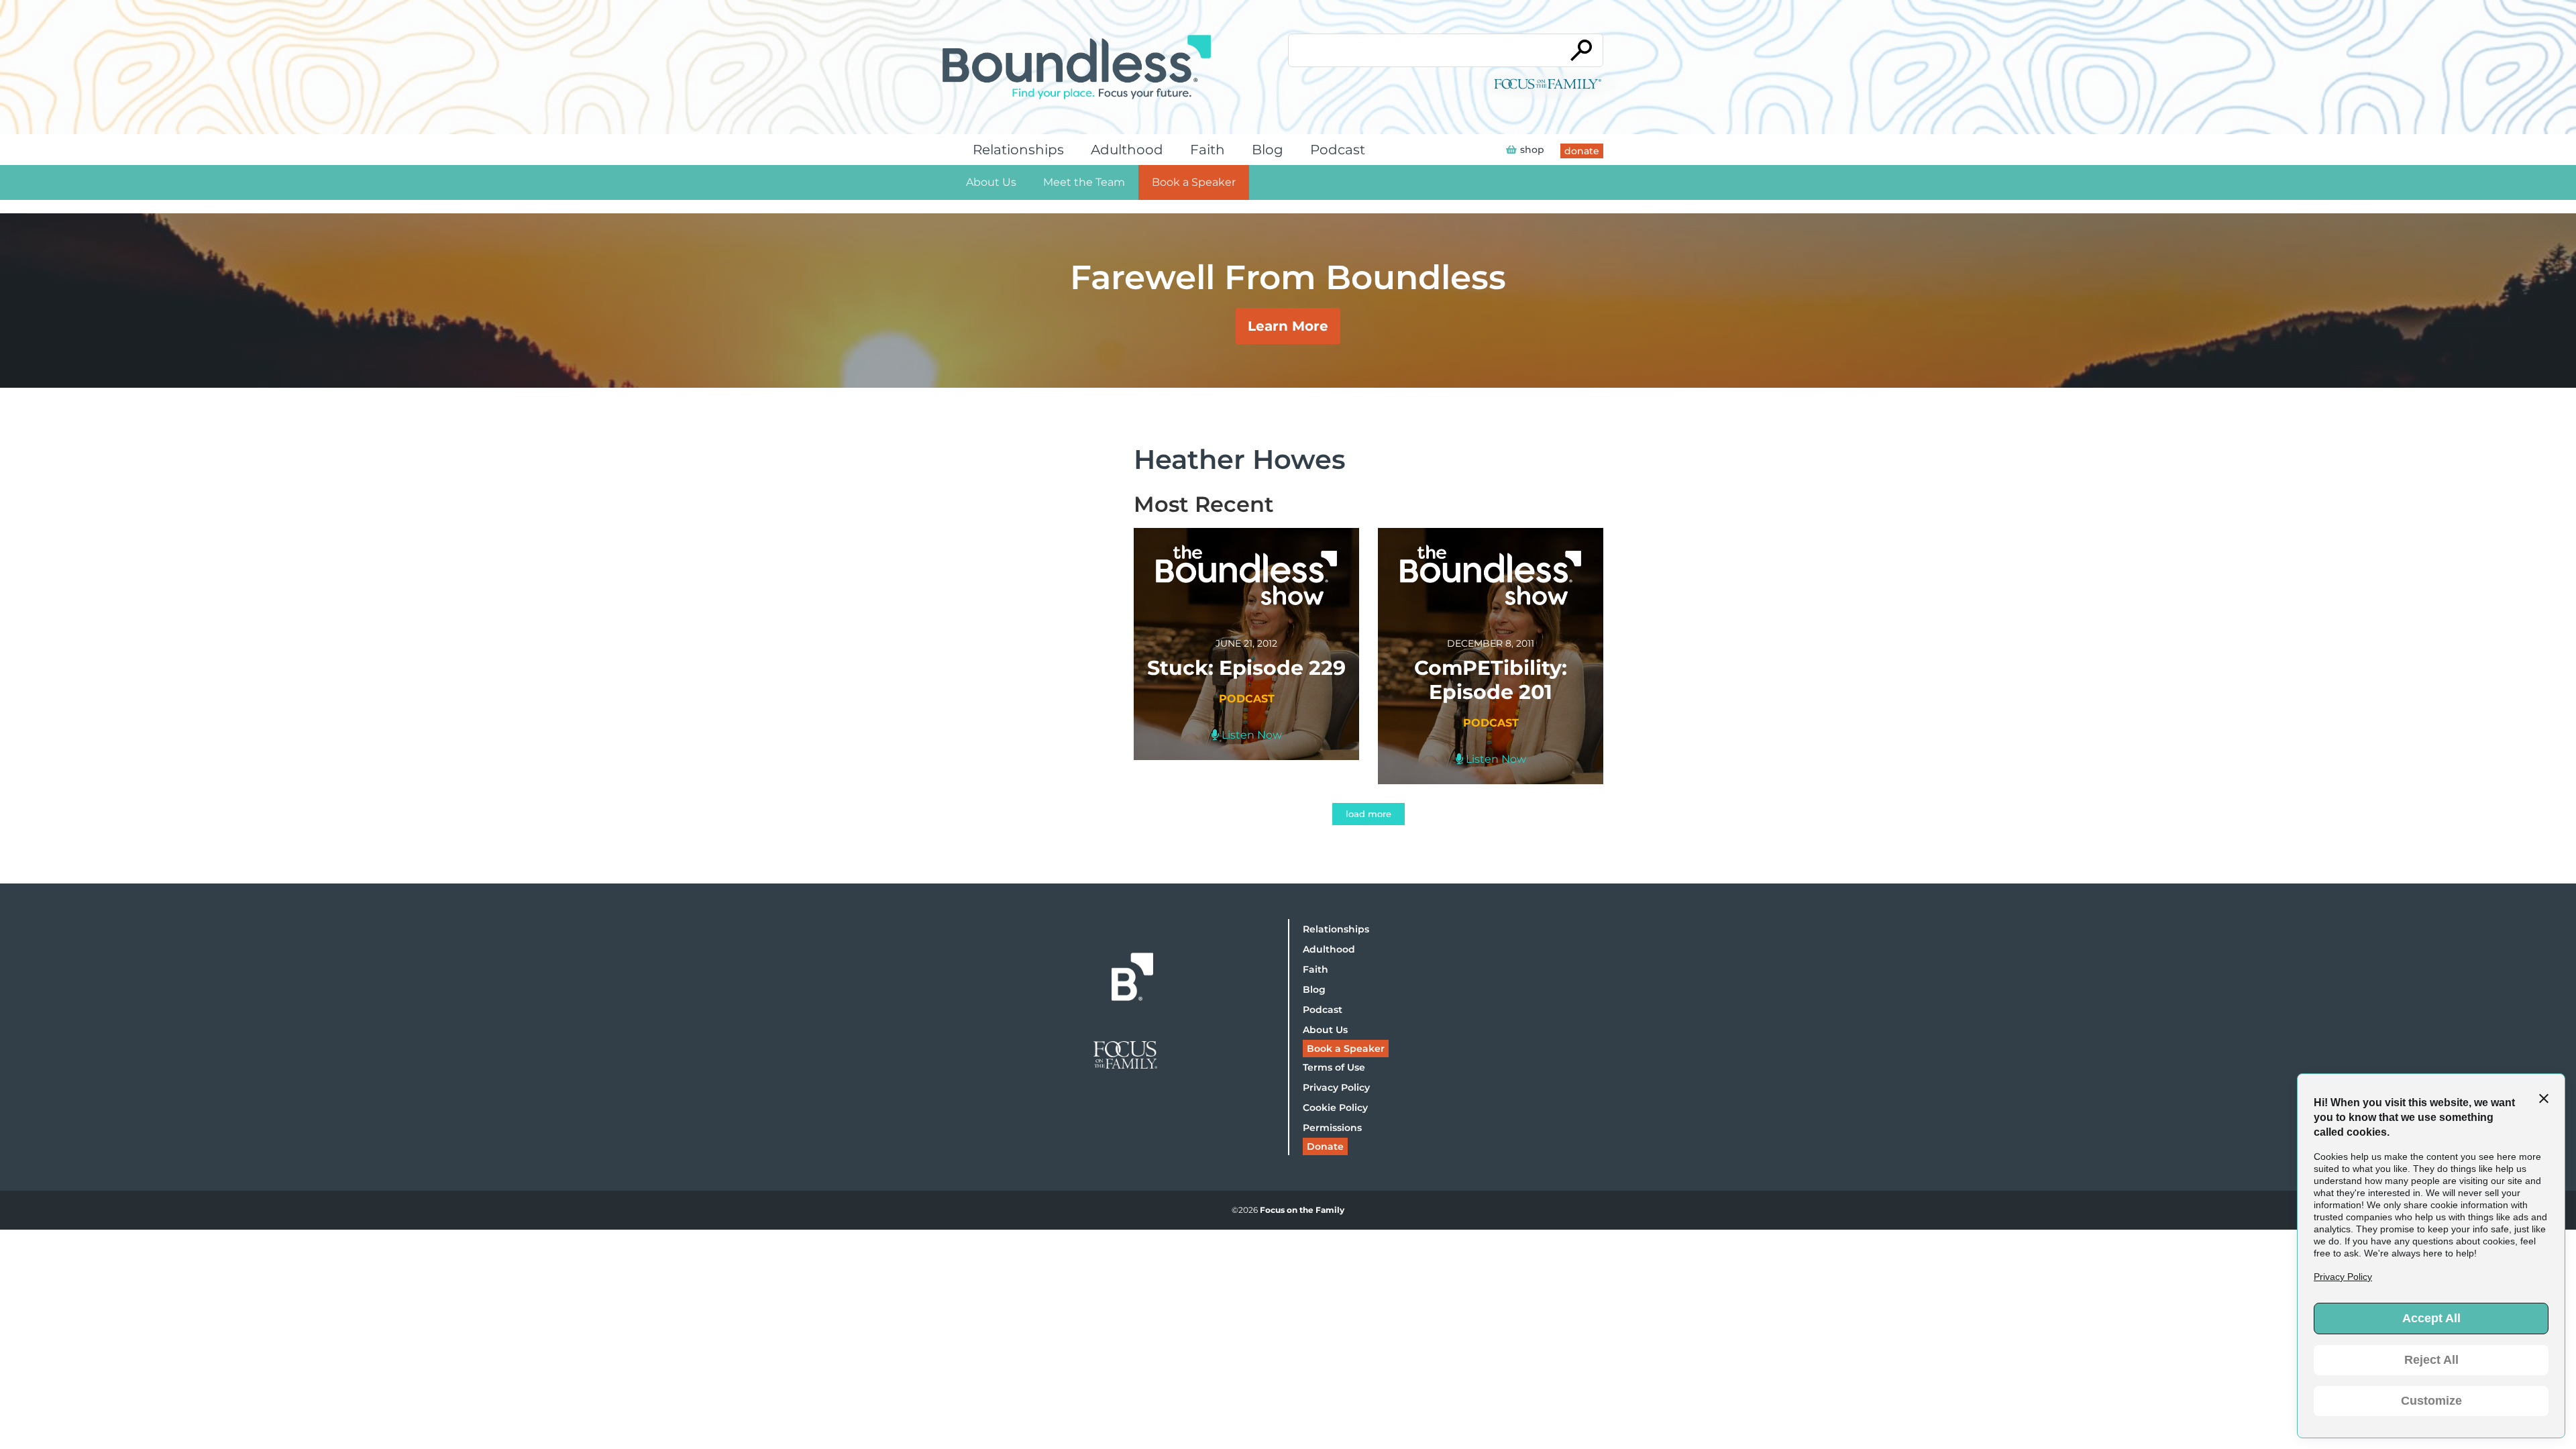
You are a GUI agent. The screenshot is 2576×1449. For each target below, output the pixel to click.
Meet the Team (1084, 182)
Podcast (1338, 150)
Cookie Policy (1335, 1108)
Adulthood (1127, 150)
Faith (1207, 150)
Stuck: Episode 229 (1246, 668)
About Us (991, 182)
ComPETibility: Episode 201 (1491, 680)
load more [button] (1368, 814)
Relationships (1018, 150)
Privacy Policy (1336, 1087)
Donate (1325, 1146)
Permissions (1332, 1128)
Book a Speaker (1194, 182)
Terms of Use (1334, 1067)
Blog (1268, 150)
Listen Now (1250, 735)
